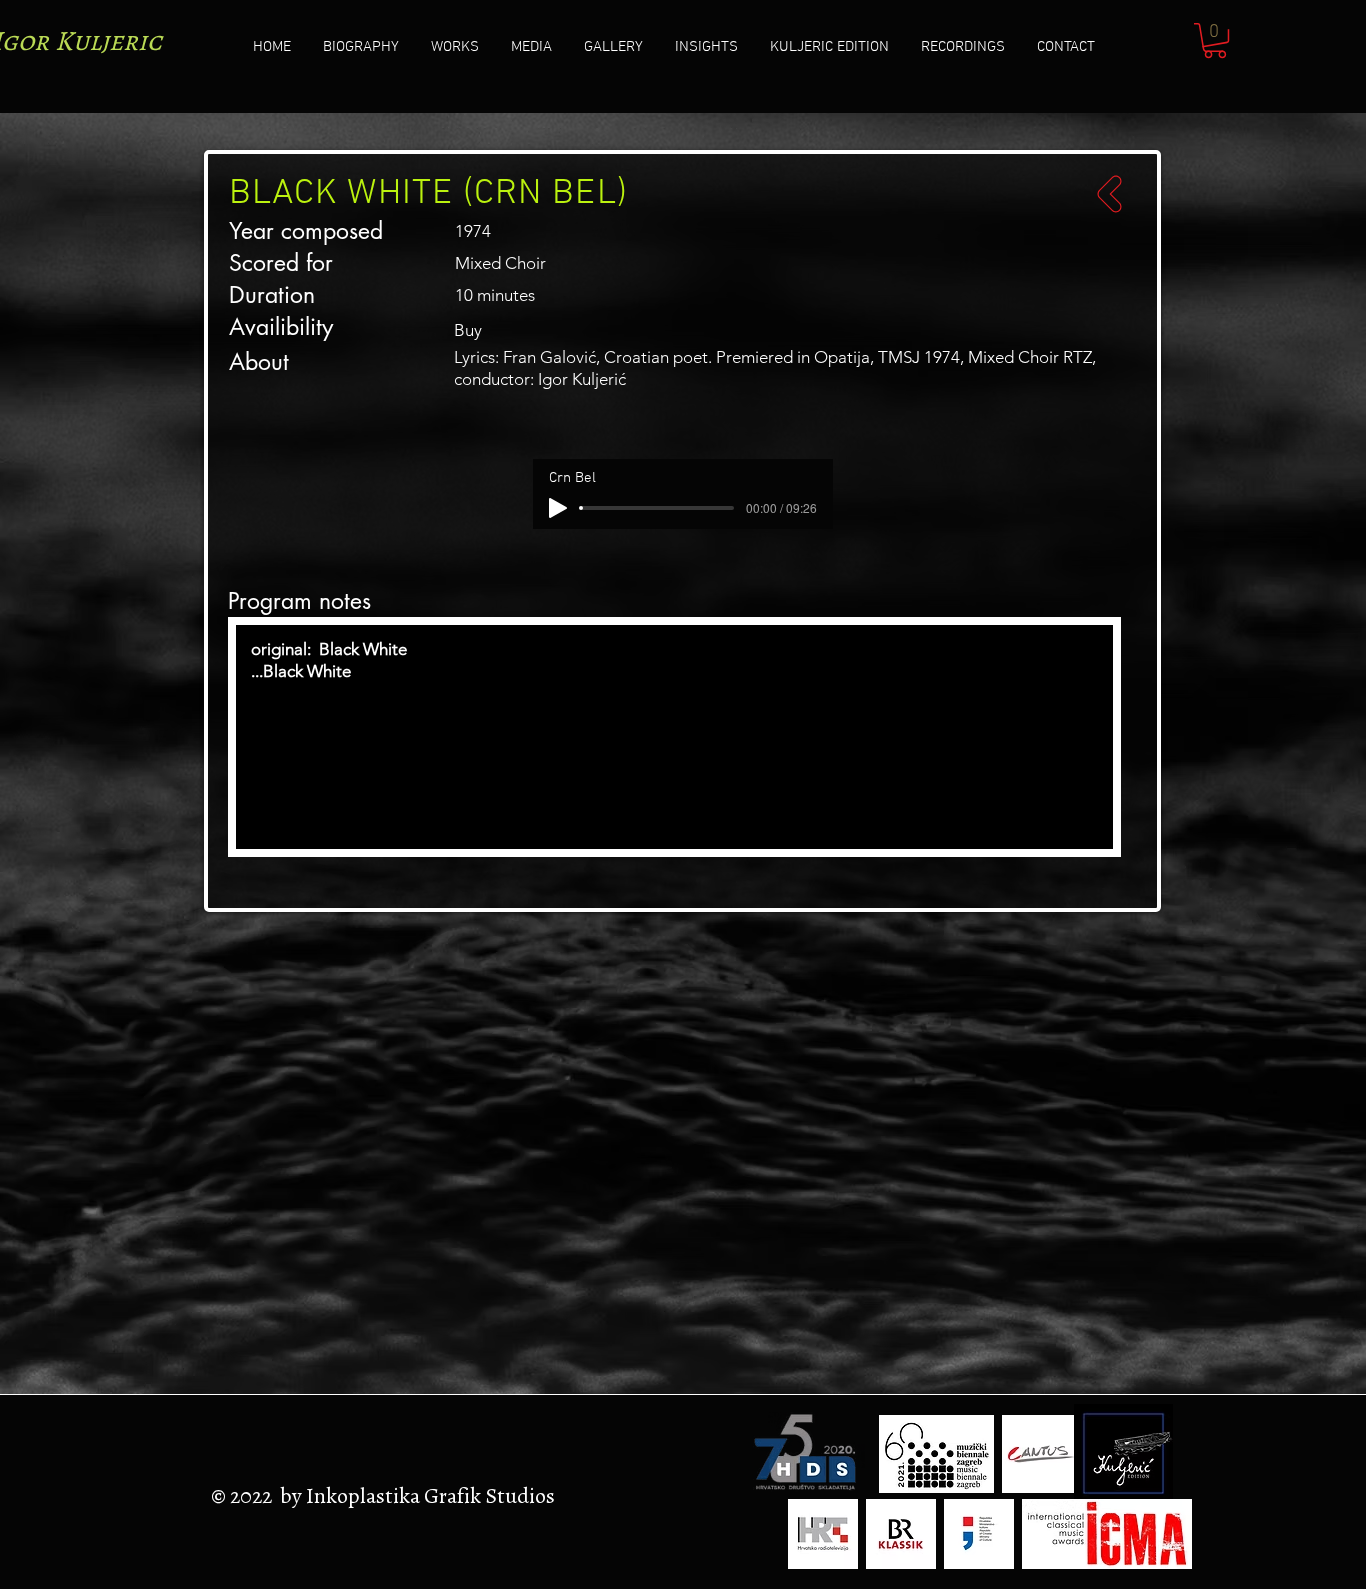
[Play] (558, 508)
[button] (1215, 40)
